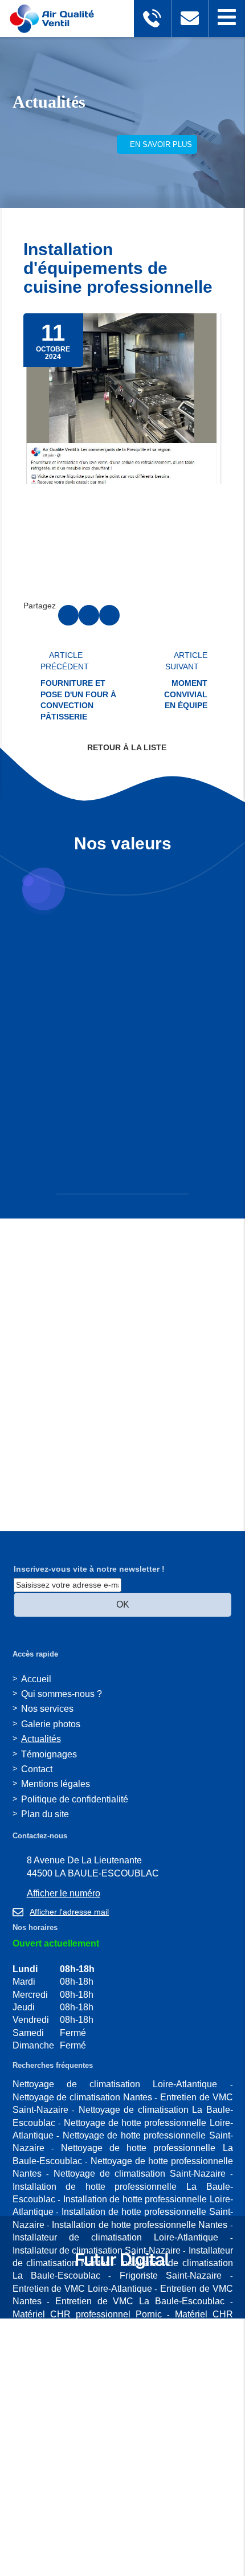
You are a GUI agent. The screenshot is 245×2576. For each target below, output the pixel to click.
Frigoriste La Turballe (142, 2493)
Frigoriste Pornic (183, 2480)
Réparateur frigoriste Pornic (159, 2403)
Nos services (47, 1709)
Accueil (36, 1679)
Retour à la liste (126, 747)
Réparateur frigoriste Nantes (121, 2467)
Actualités (41, 1739)
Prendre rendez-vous (64, 148)
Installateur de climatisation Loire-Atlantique (115, 2237)
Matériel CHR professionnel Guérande (148, 2339)
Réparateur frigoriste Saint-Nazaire (90, 2441)
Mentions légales (56, 1784)
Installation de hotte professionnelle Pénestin (122, 2544)
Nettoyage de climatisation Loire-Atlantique (115, 2084)
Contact (37, 1769)
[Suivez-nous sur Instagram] (16, 2300)
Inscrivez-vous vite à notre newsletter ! (89, 1569)
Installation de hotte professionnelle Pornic (147, 2531)
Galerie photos (51, 1724)
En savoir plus (160, 144)
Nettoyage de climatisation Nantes (82, 2097)
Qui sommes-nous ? (62, 1694)
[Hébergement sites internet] (122, 2281)
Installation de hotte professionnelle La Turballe (110, 2556)
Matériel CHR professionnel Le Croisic (91, 2352)
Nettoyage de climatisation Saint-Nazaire (140, 2174)
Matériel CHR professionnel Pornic (87, 2314)
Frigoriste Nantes (110, 2518)
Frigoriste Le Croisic (102, 2505)
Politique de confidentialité (75, 1799)
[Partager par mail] (109, 615)
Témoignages (49, 1754)
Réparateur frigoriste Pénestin (75, 2416)
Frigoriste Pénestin (51, 2493)
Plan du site (45, 1814)
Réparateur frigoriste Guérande (153, 2429)
